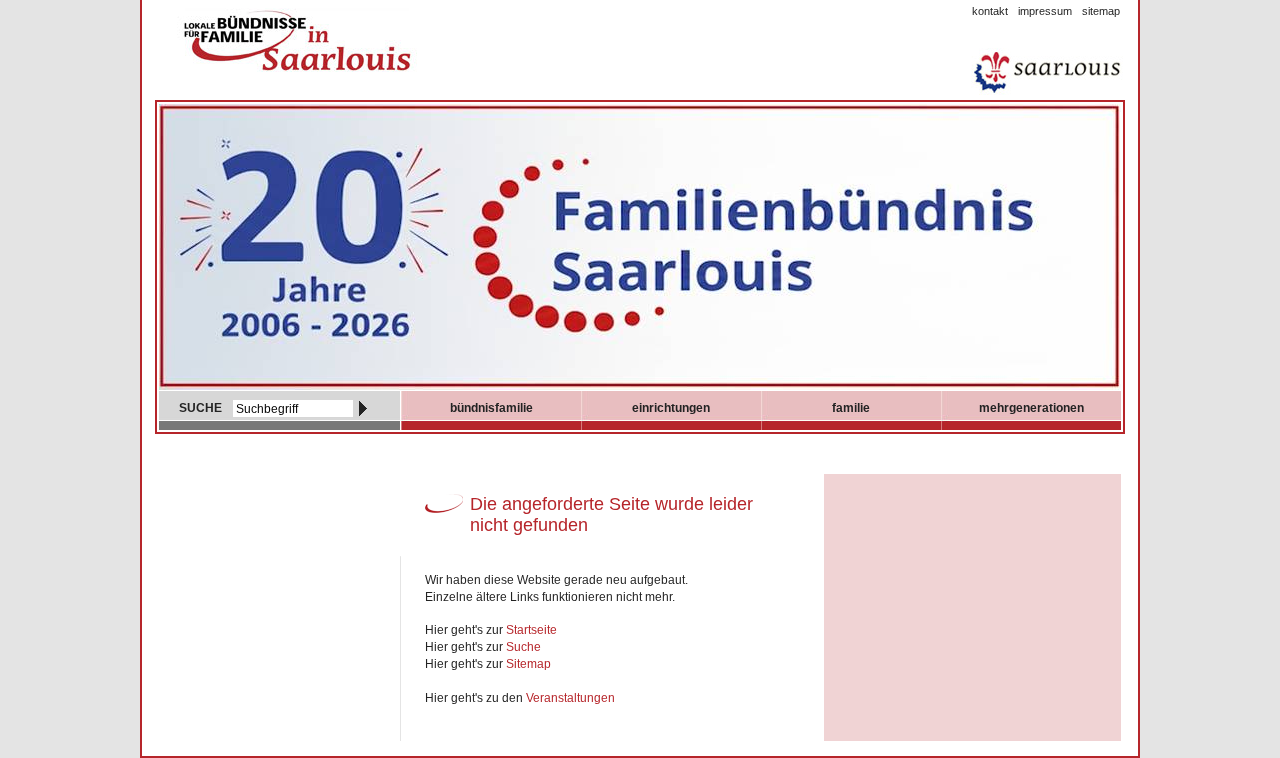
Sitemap (1101, 11)
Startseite (531, 630)
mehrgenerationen (1031, 408)
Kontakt (990, 11)
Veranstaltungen (570, 698)
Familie (851, 408)
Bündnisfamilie (491, 408)
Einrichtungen (671, 408)
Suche (523, 647)
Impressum (1045, 11)
